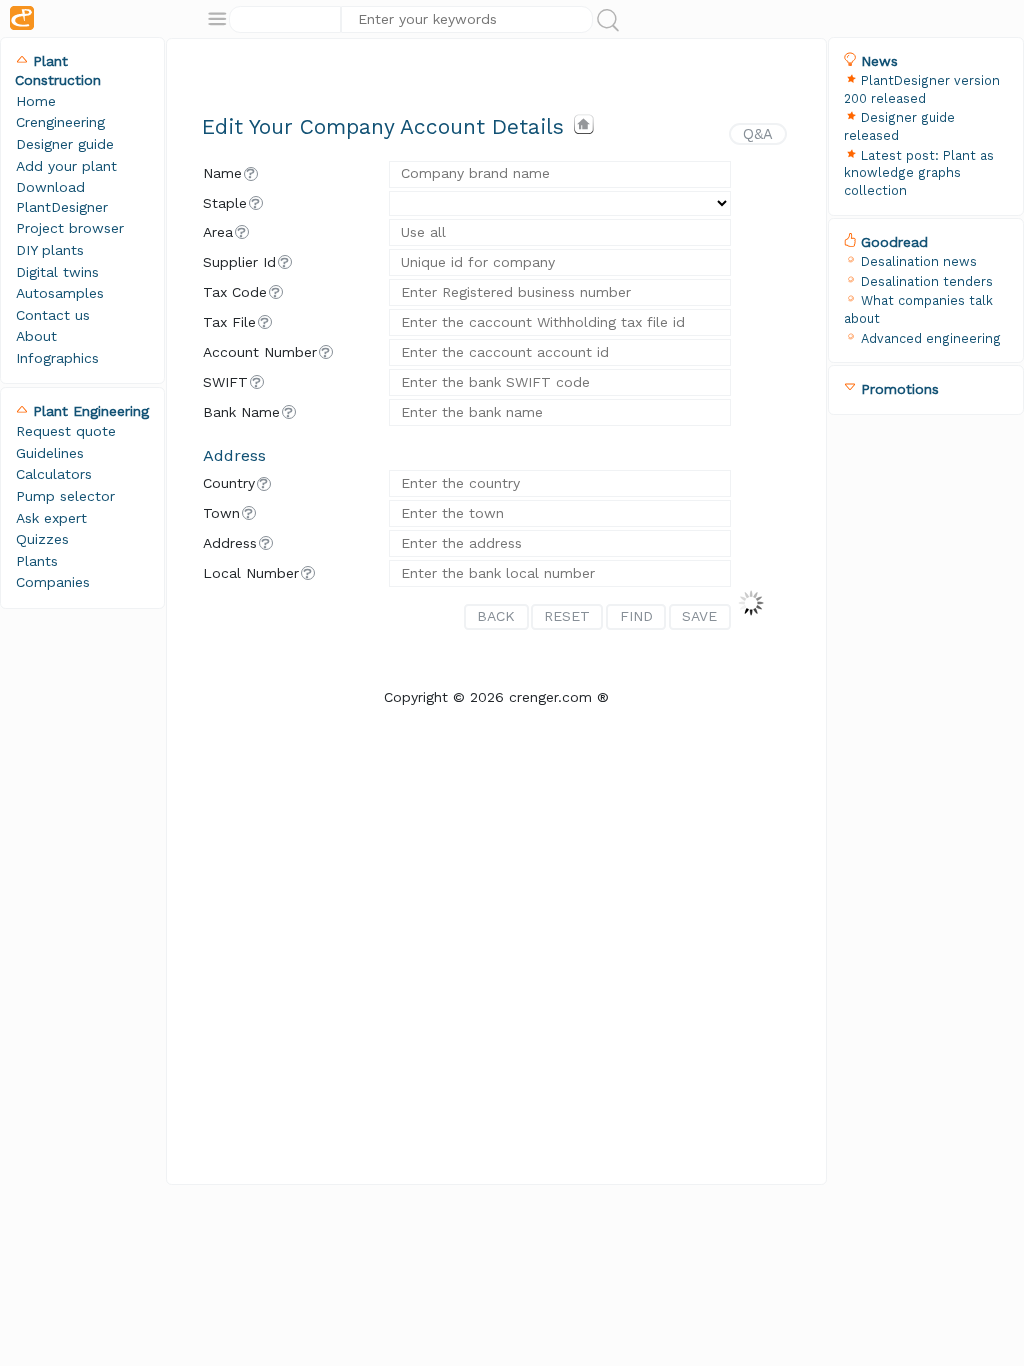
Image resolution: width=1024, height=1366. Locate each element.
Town (221, 513)
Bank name (241, 412)
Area (218, 232)
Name (222, 173)
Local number (251, 573)
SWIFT (225, 382)
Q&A (758, 134)
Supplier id (239, 262)
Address (230, 543)
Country (229, 483)
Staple (225, 203)
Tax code (235, 292)
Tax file (229, 322)
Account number (260, 352)
